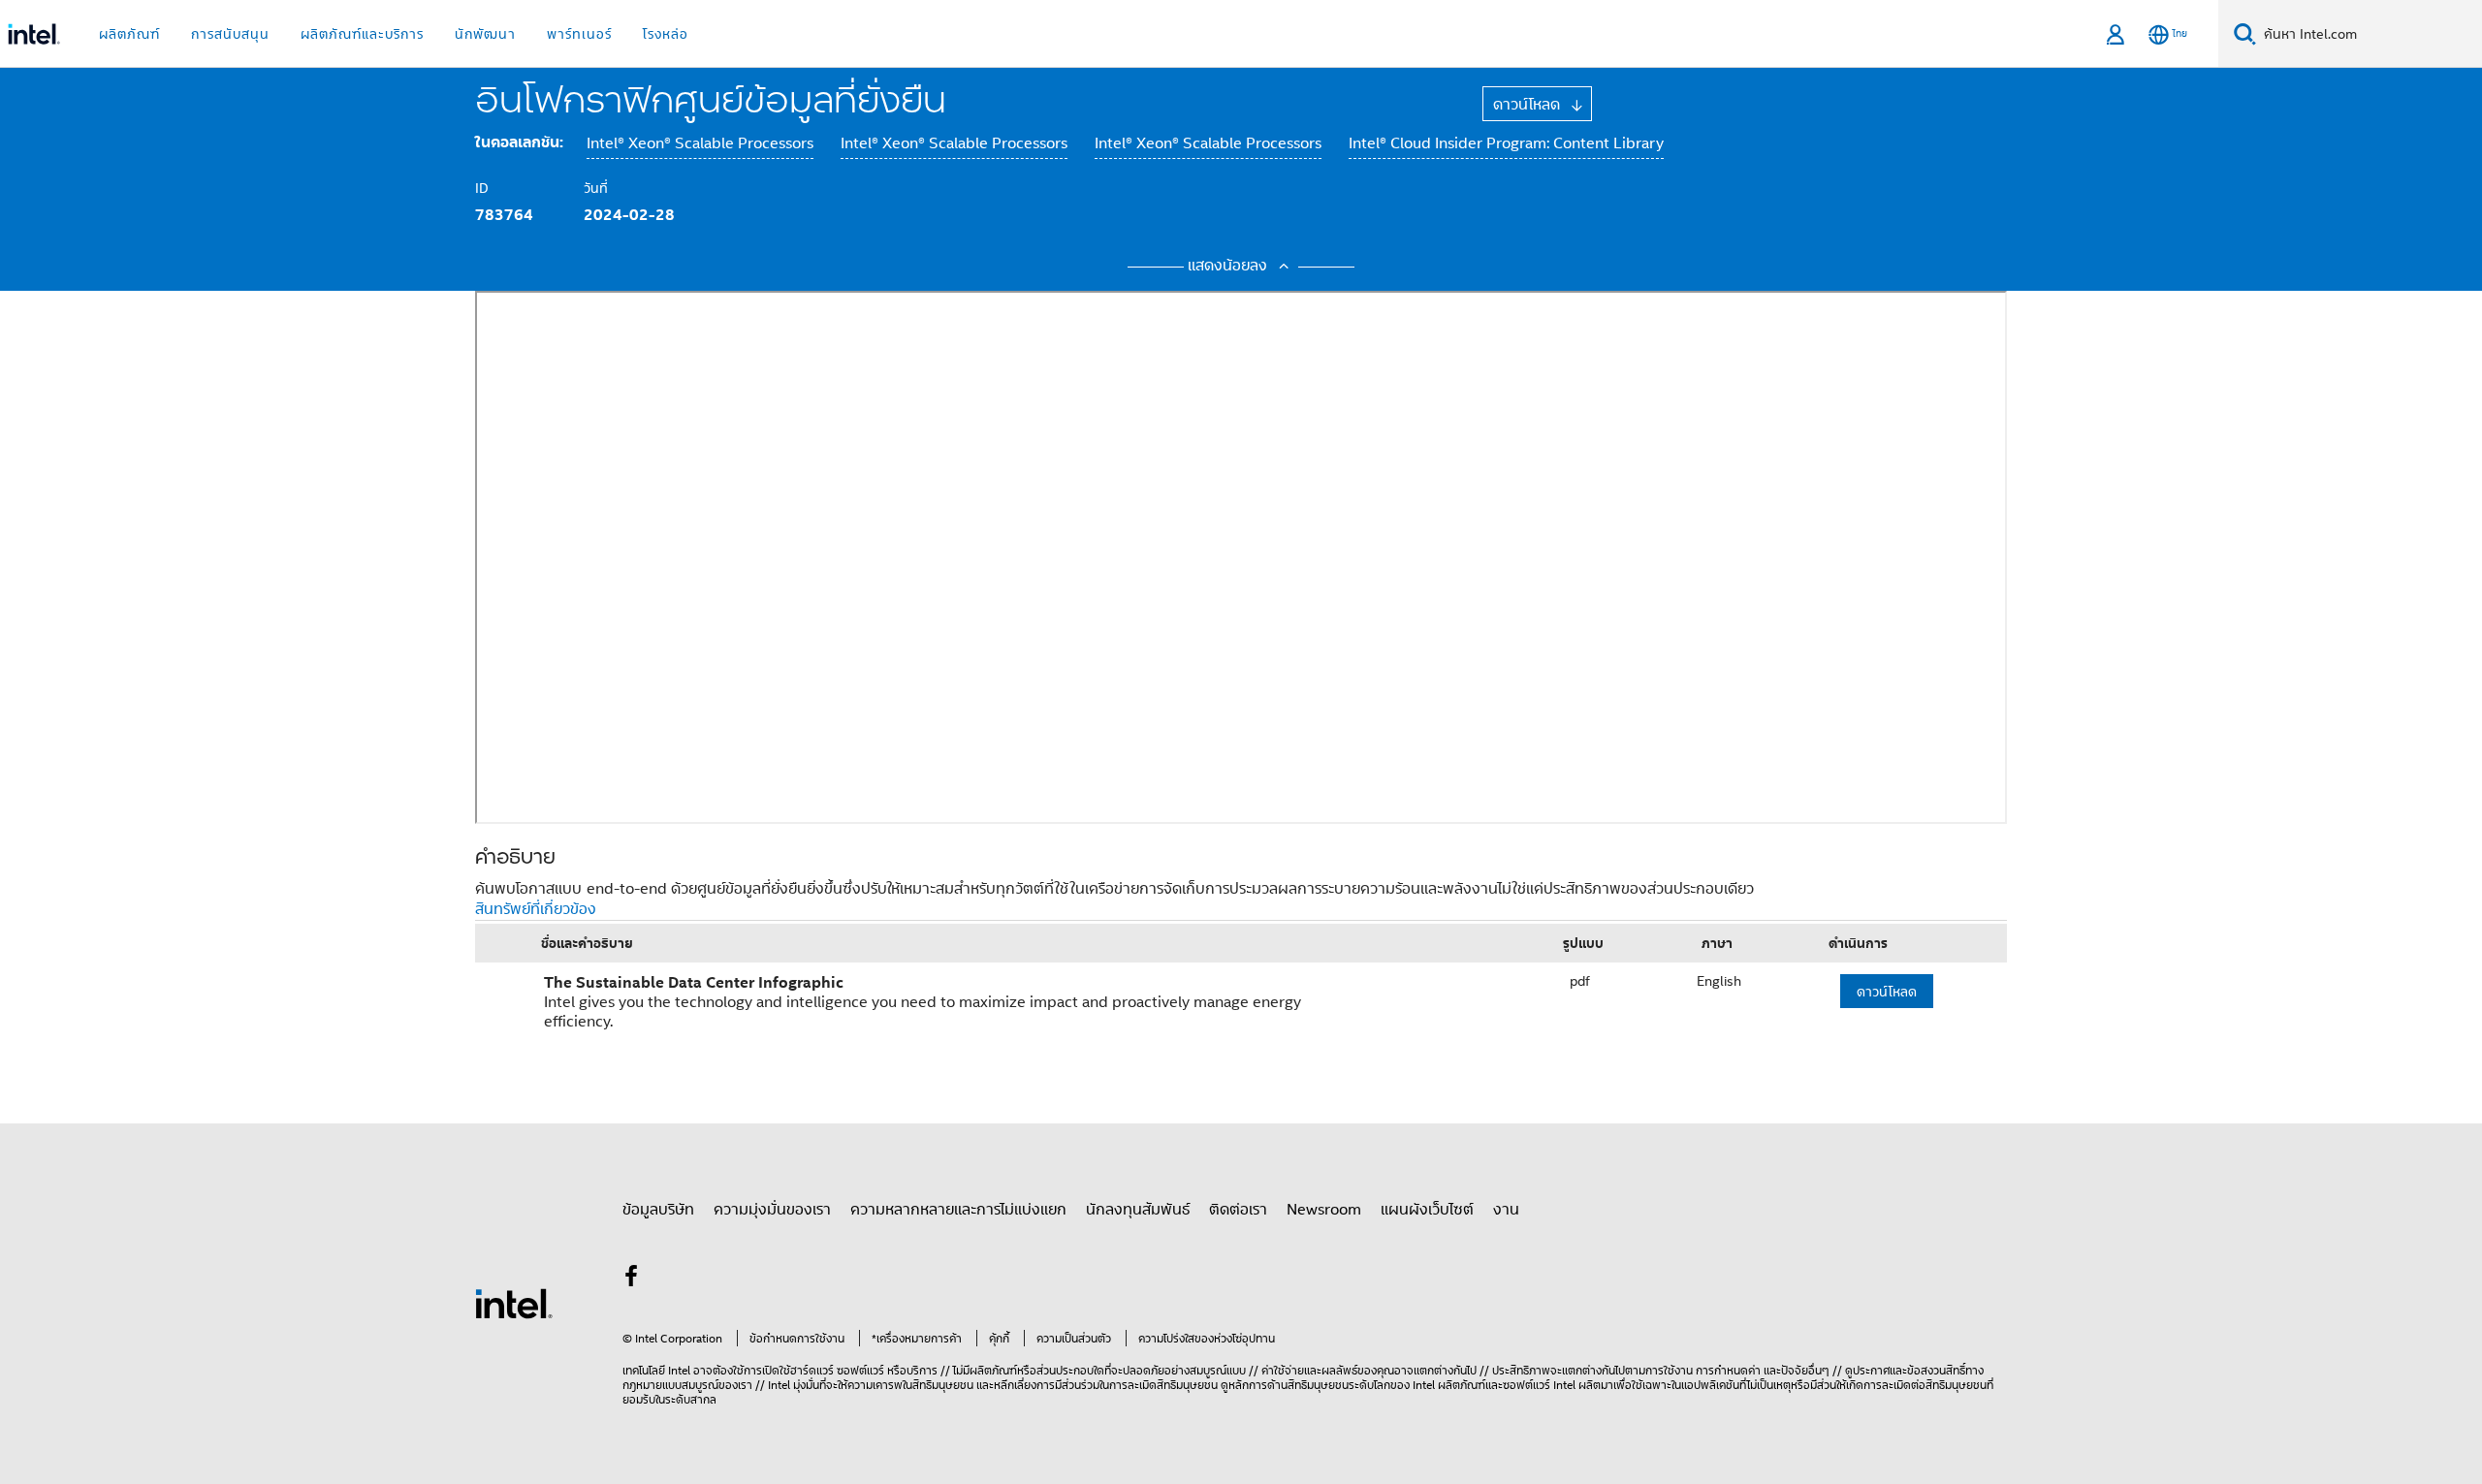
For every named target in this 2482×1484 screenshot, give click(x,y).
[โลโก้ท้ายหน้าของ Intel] (514, 1302)
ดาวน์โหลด (1529, 104)
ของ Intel (1413, 1385)
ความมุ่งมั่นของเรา (772, 1209)
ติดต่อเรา (1238, 1209)
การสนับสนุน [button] (230, 33)
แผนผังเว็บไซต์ (1427, 1209)
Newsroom (1324, 1209)
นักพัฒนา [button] (485, 33)
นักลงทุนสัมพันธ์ (1138, 1209)
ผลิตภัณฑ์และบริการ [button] (362, 33)
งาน (1506, 1209)
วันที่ (596, 188)
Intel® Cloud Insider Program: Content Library (1506, 143)
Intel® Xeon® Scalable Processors (700, 143)
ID (482, 188)
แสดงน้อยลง (1230, 265)
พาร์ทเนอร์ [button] (579, 33)
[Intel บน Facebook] (631, 1279)
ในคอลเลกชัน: (519, 142)
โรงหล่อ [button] (666, 33)
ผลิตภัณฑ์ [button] (129, 33)
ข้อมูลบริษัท (658, 1209)
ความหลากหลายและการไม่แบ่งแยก (958, 1209)
